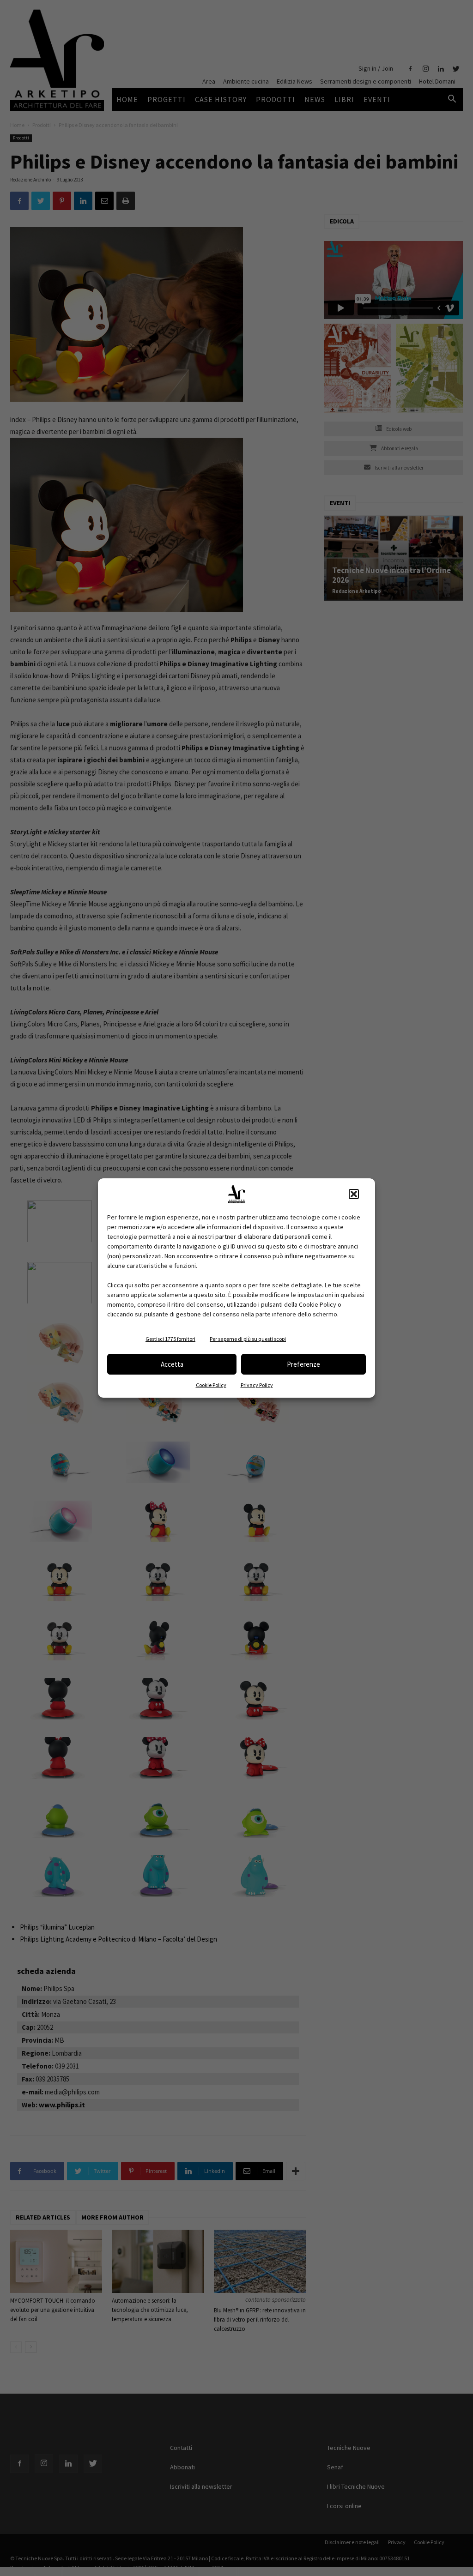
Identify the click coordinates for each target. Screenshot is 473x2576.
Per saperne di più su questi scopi (248, 1339)
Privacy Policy (257, 1385)
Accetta (172, 1364)
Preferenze (303, 1364)
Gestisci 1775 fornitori (170, 1339)
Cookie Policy (211, 1385)
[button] (354, 1194)
